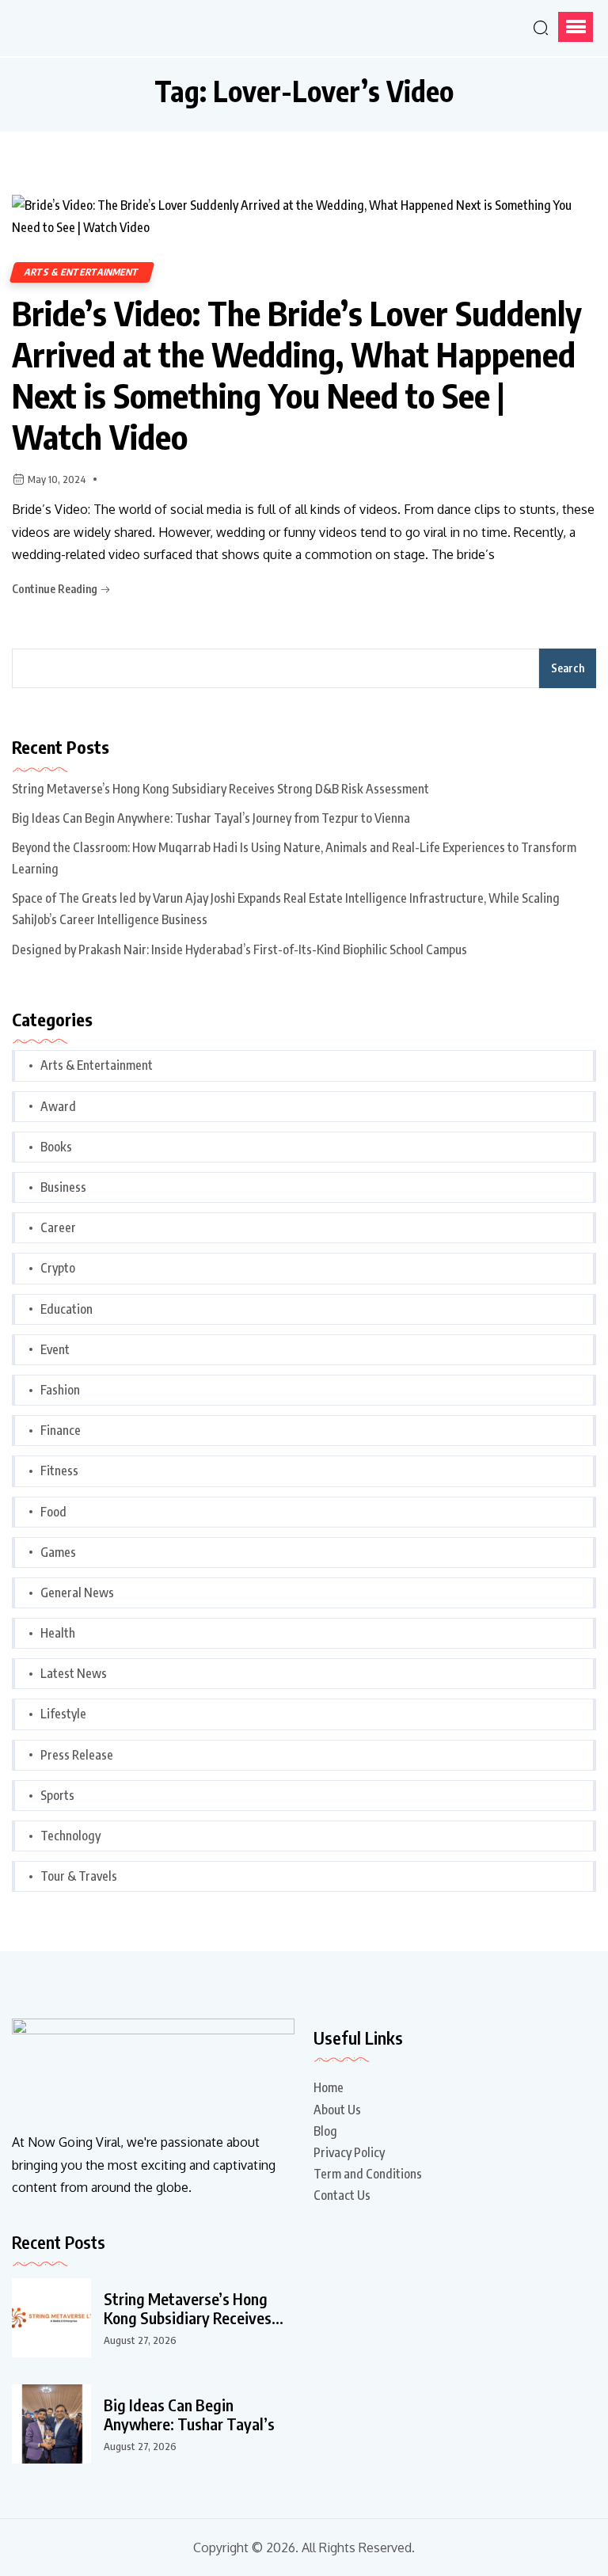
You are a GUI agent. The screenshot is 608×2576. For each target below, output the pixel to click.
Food (53, 1512)
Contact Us (342, 2195)
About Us (337, 2110)
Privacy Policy (349, 2152)
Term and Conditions (368, 2174)
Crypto (58, 1268)
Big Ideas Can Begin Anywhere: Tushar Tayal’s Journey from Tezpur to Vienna (211, 818)
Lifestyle (63, 1714)
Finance (61, 1430)
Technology (70, 1836)
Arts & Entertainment (82, 272)
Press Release (77, 1755)
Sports (57, 1795)
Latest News (74, 1673)
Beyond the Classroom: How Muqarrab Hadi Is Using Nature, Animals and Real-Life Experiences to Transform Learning (294, 858)
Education (66, 1309)
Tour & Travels (79, 1876)
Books (56, 1147)
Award (58, 1106)
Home (329, 2087)
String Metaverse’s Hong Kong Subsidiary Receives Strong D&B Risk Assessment (220, 789)
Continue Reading (56, 589)
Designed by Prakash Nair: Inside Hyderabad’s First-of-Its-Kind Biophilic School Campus (239, 949)
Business (63, 1187)
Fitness (59, 1471)
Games (58, 1552)
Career (58, 1227)
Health (58, 1633)
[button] (576, 27)
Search (568, 668)
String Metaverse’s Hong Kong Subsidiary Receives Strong (188, 2308)
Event (55, 1349)
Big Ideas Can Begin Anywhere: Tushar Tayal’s (189, 2414)
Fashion (60, 1390)
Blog (325, 2131)
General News (77, 1592)
